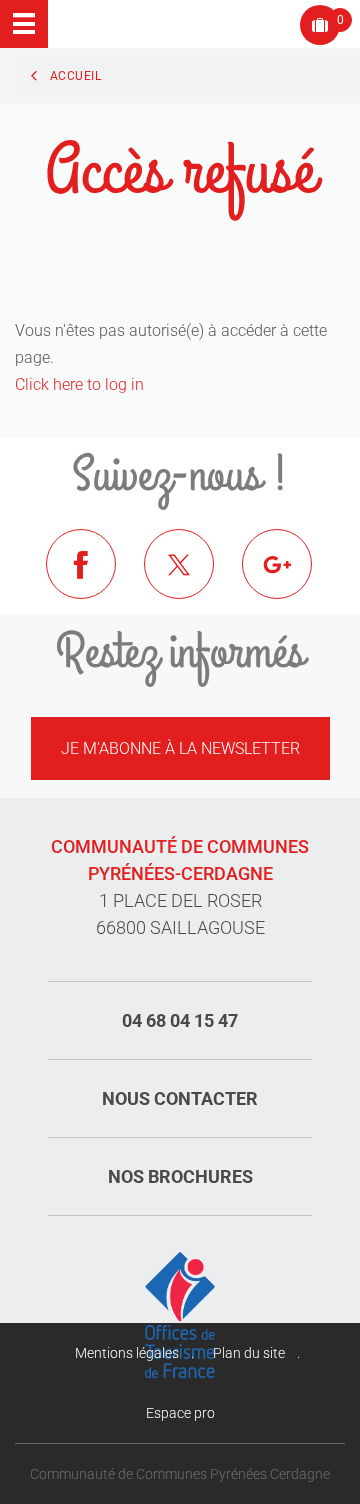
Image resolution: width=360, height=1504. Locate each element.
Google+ (292, 579)
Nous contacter (180, 1098)
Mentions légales (127, 1353)
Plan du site (249, 1353)
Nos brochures (180, 1176)
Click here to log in (79, 384)
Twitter (194, 579)
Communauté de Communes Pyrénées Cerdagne (180, 1474)
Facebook (96, 579)
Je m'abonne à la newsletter (180, 748)
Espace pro (180, 1413)
